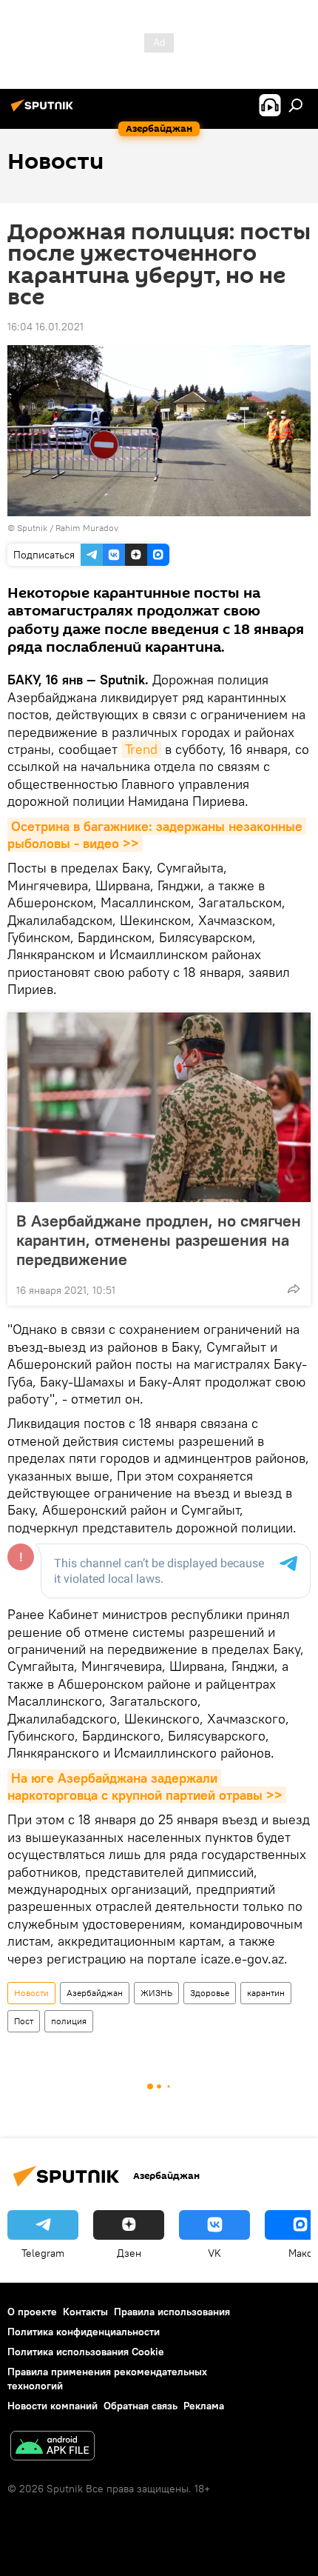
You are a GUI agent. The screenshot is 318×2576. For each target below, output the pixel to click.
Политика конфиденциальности (84, 2332)
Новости (31, 1993)
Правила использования (172, 2312)
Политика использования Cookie (86, 2352)
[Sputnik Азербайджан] (44, 111)
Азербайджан (95, 1993)
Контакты (85, 2312)
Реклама (204, 2406)
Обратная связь (141, 2406)
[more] (294, 1289)
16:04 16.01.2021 (45, 327)
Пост (24, 2021)
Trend (141, 749)
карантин (266, 1993)
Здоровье (210, 1993)
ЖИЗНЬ (156, 1993)
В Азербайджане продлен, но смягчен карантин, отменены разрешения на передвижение (159, 1240)
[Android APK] (53, 2447)
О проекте (32, 2312)
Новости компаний (53, 2406)
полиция (69, 2021)
